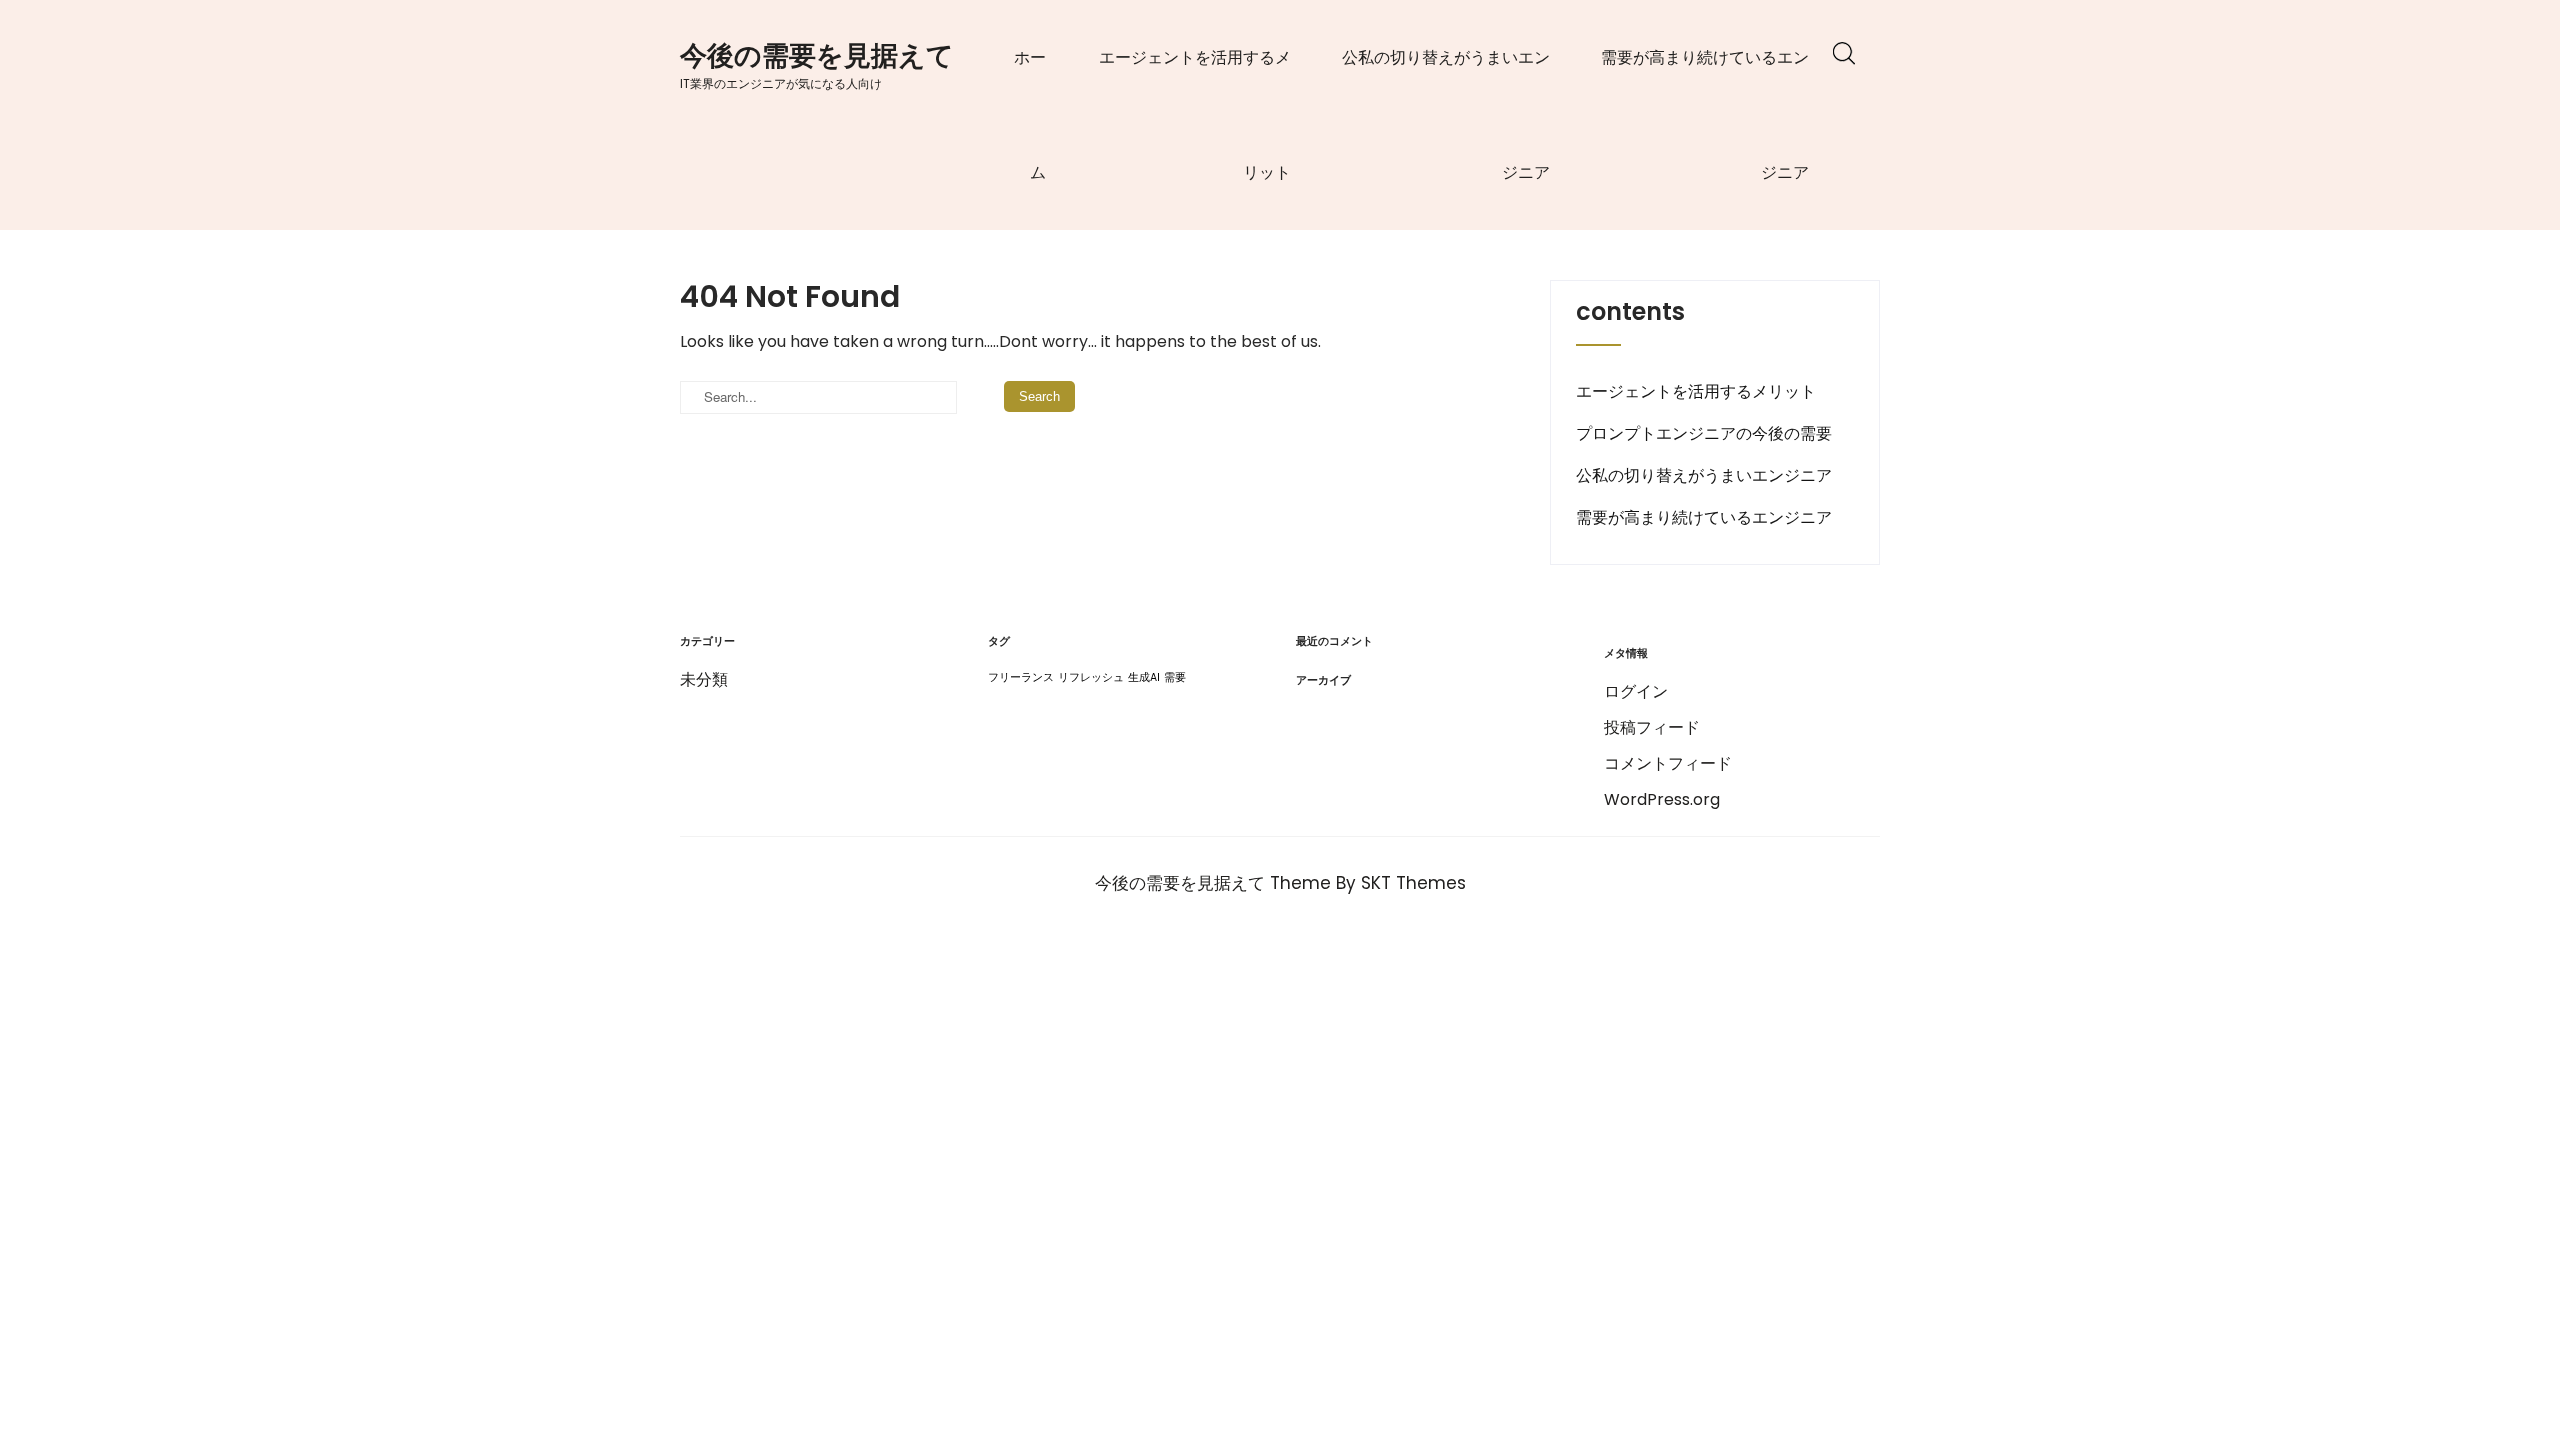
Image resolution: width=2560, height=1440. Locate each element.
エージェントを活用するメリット (1195, 115)
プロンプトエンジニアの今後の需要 (1704, 433)
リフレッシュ (1091, 677)
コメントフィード (1668, 763)
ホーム (1030, 115)
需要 (1175, 677)
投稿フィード (1652, 727)
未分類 (704, 679)
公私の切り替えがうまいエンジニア (1446, 115)
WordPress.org (1662, 799)
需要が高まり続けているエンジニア (1705, 115)
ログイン (1636, 691)
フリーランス (1021, 677)
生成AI (1144, 677)
